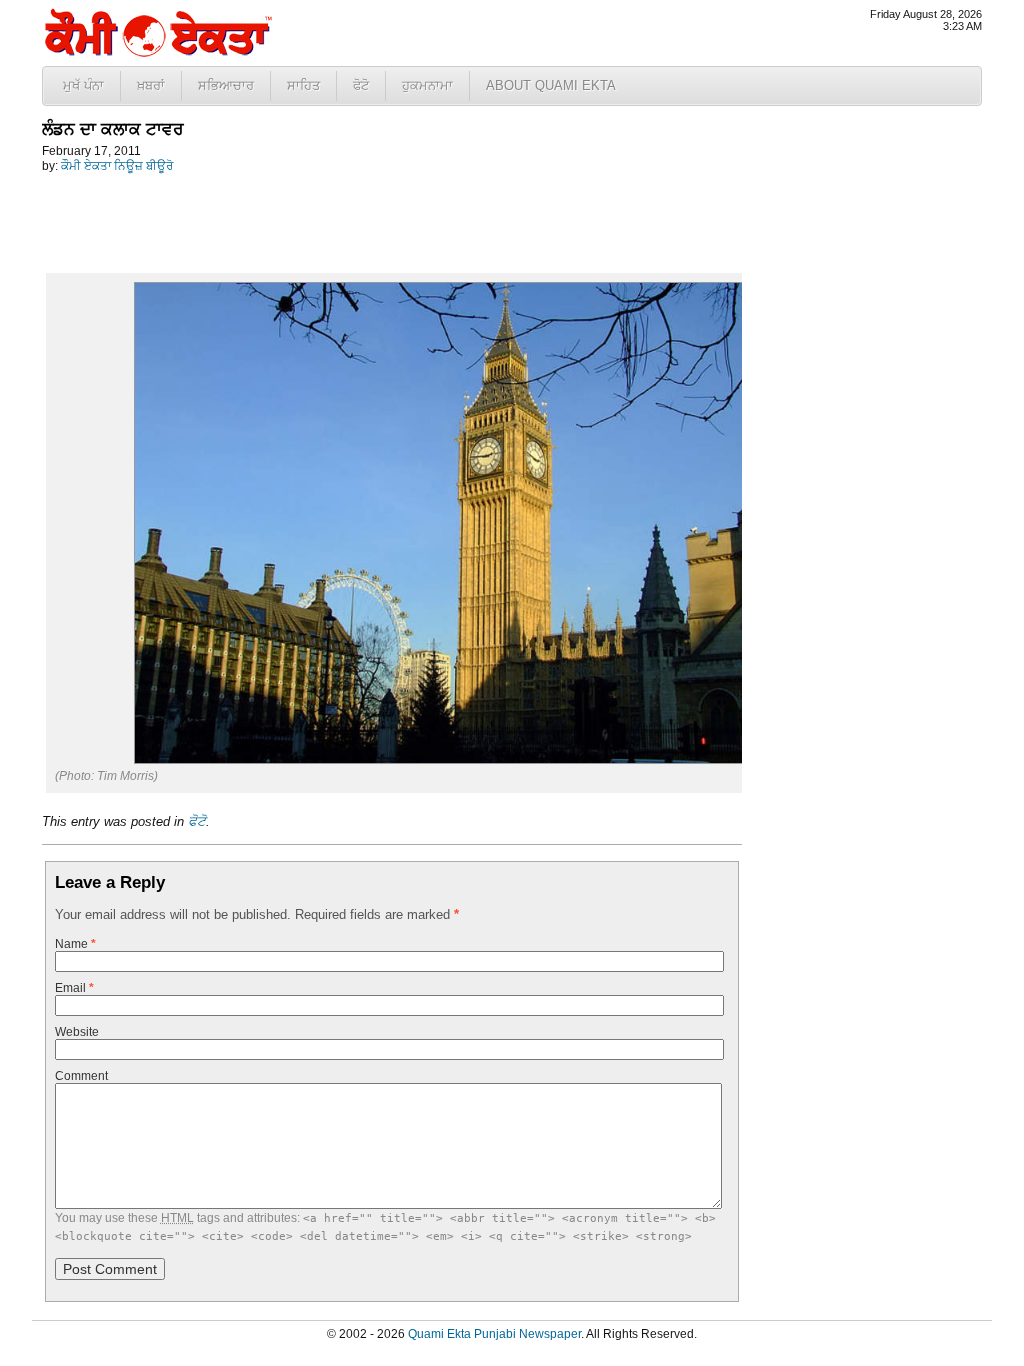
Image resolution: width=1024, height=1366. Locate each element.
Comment (81, 1076)
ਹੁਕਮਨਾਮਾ (427, 85)
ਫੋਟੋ (361, 85)
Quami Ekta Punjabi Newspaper (494, 1334)
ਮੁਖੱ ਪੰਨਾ (83, 85)
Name (75, 944)
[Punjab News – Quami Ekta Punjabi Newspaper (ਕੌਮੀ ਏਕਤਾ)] (157, 52)
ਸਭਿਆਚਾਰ (226, 85)
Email (74, 988)
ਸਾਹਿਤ (303, 85)
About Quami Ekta (551, 85)
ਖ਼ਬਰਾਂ (151, 85)
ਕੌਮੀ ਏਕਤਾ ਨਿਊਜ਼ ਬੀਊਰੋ (117, 166)
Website (77, 1032)
